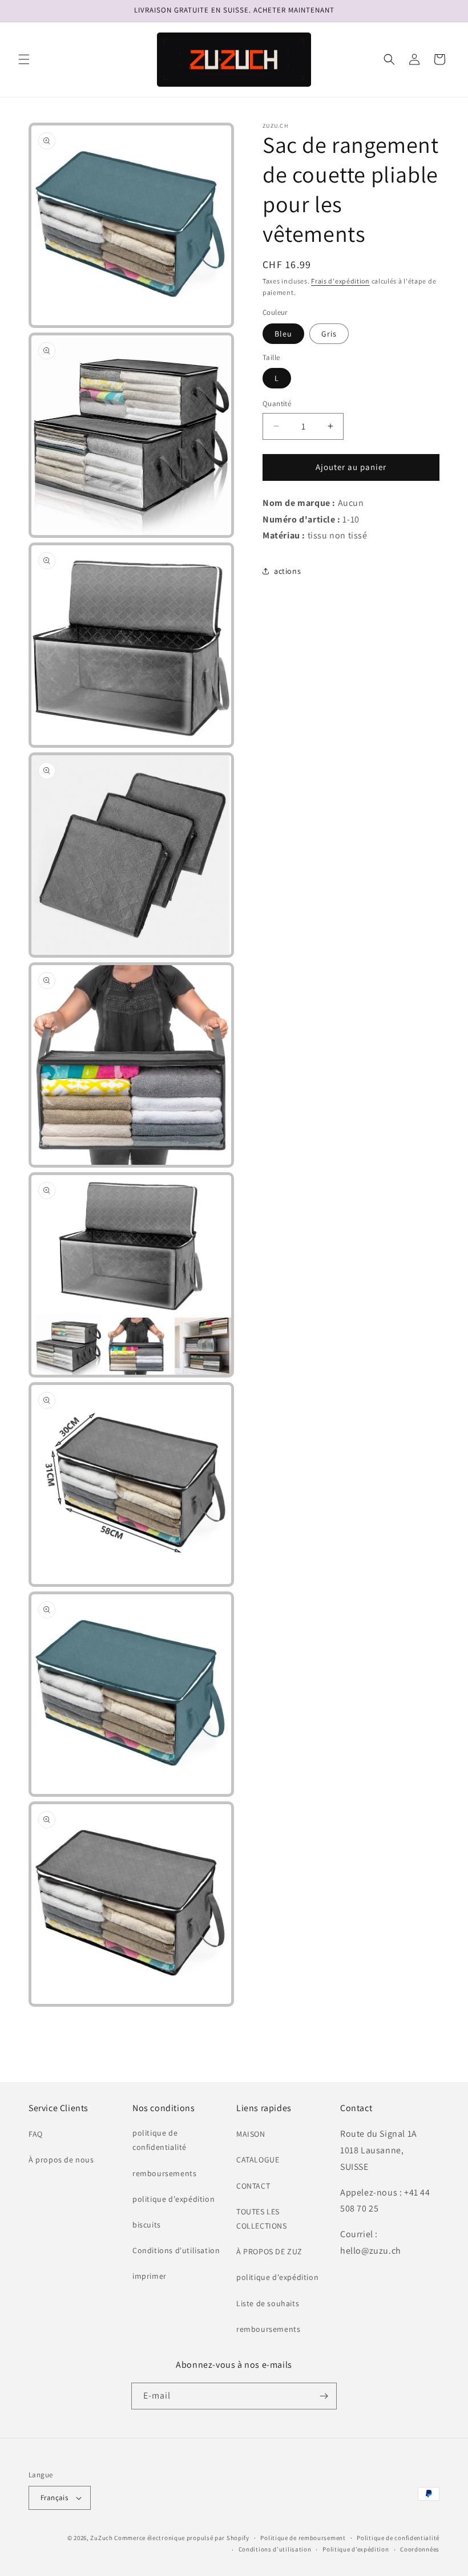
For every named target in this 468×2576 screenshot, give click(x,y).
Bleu (283, 334)
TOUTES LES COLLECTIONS (262, 2219)
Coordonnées (420, 2549)
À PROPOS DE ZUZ (269, 2251)
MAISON (251, 2134)
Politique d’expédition (356, 2549)
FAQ (36, 2134)
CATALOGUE (258, 2160)
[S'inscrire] (324, 2396)
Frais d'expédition (340, 281)
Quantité (277, 404)
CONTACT (253, 2186)
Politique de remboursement (303, 2538)
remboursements (164, 2173)
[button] (24, 59)
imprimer (150, 2276)
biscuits (147, 2225)
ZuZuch (101, 2538)
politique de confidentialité (160, 2140)
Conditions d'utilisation (176, 2250)
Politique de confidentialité (398, 2538)
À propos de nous (61, 2160)
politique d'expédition (174, 2199)
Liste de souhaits (268, 2303)
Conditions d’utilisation (275, 2549)
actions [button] (287, 571)
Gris (329, 334)
